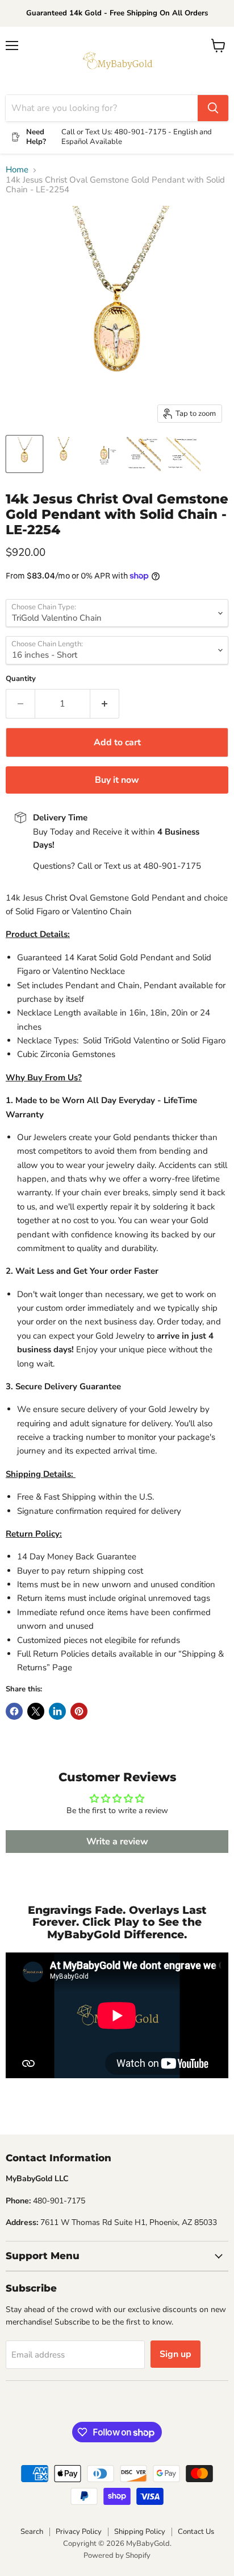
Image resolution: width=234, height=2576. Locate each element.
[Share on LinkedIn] (57, 1711)
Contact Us (196, 2532)
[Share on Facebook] (14, 1711)
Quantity (21, 679)
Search (32, 2532)
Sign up (175, 2354)
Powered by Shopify (117, 2556)
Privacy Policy (79, 2532)
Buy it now (117, 780)
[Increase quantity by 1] (105, 704)
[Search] (213, 108)
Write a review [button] (117, 1842)
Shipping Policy (140, 2532)
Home (17, 170)
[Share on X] (36, 1711)
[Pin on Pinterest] (79, 1711)
